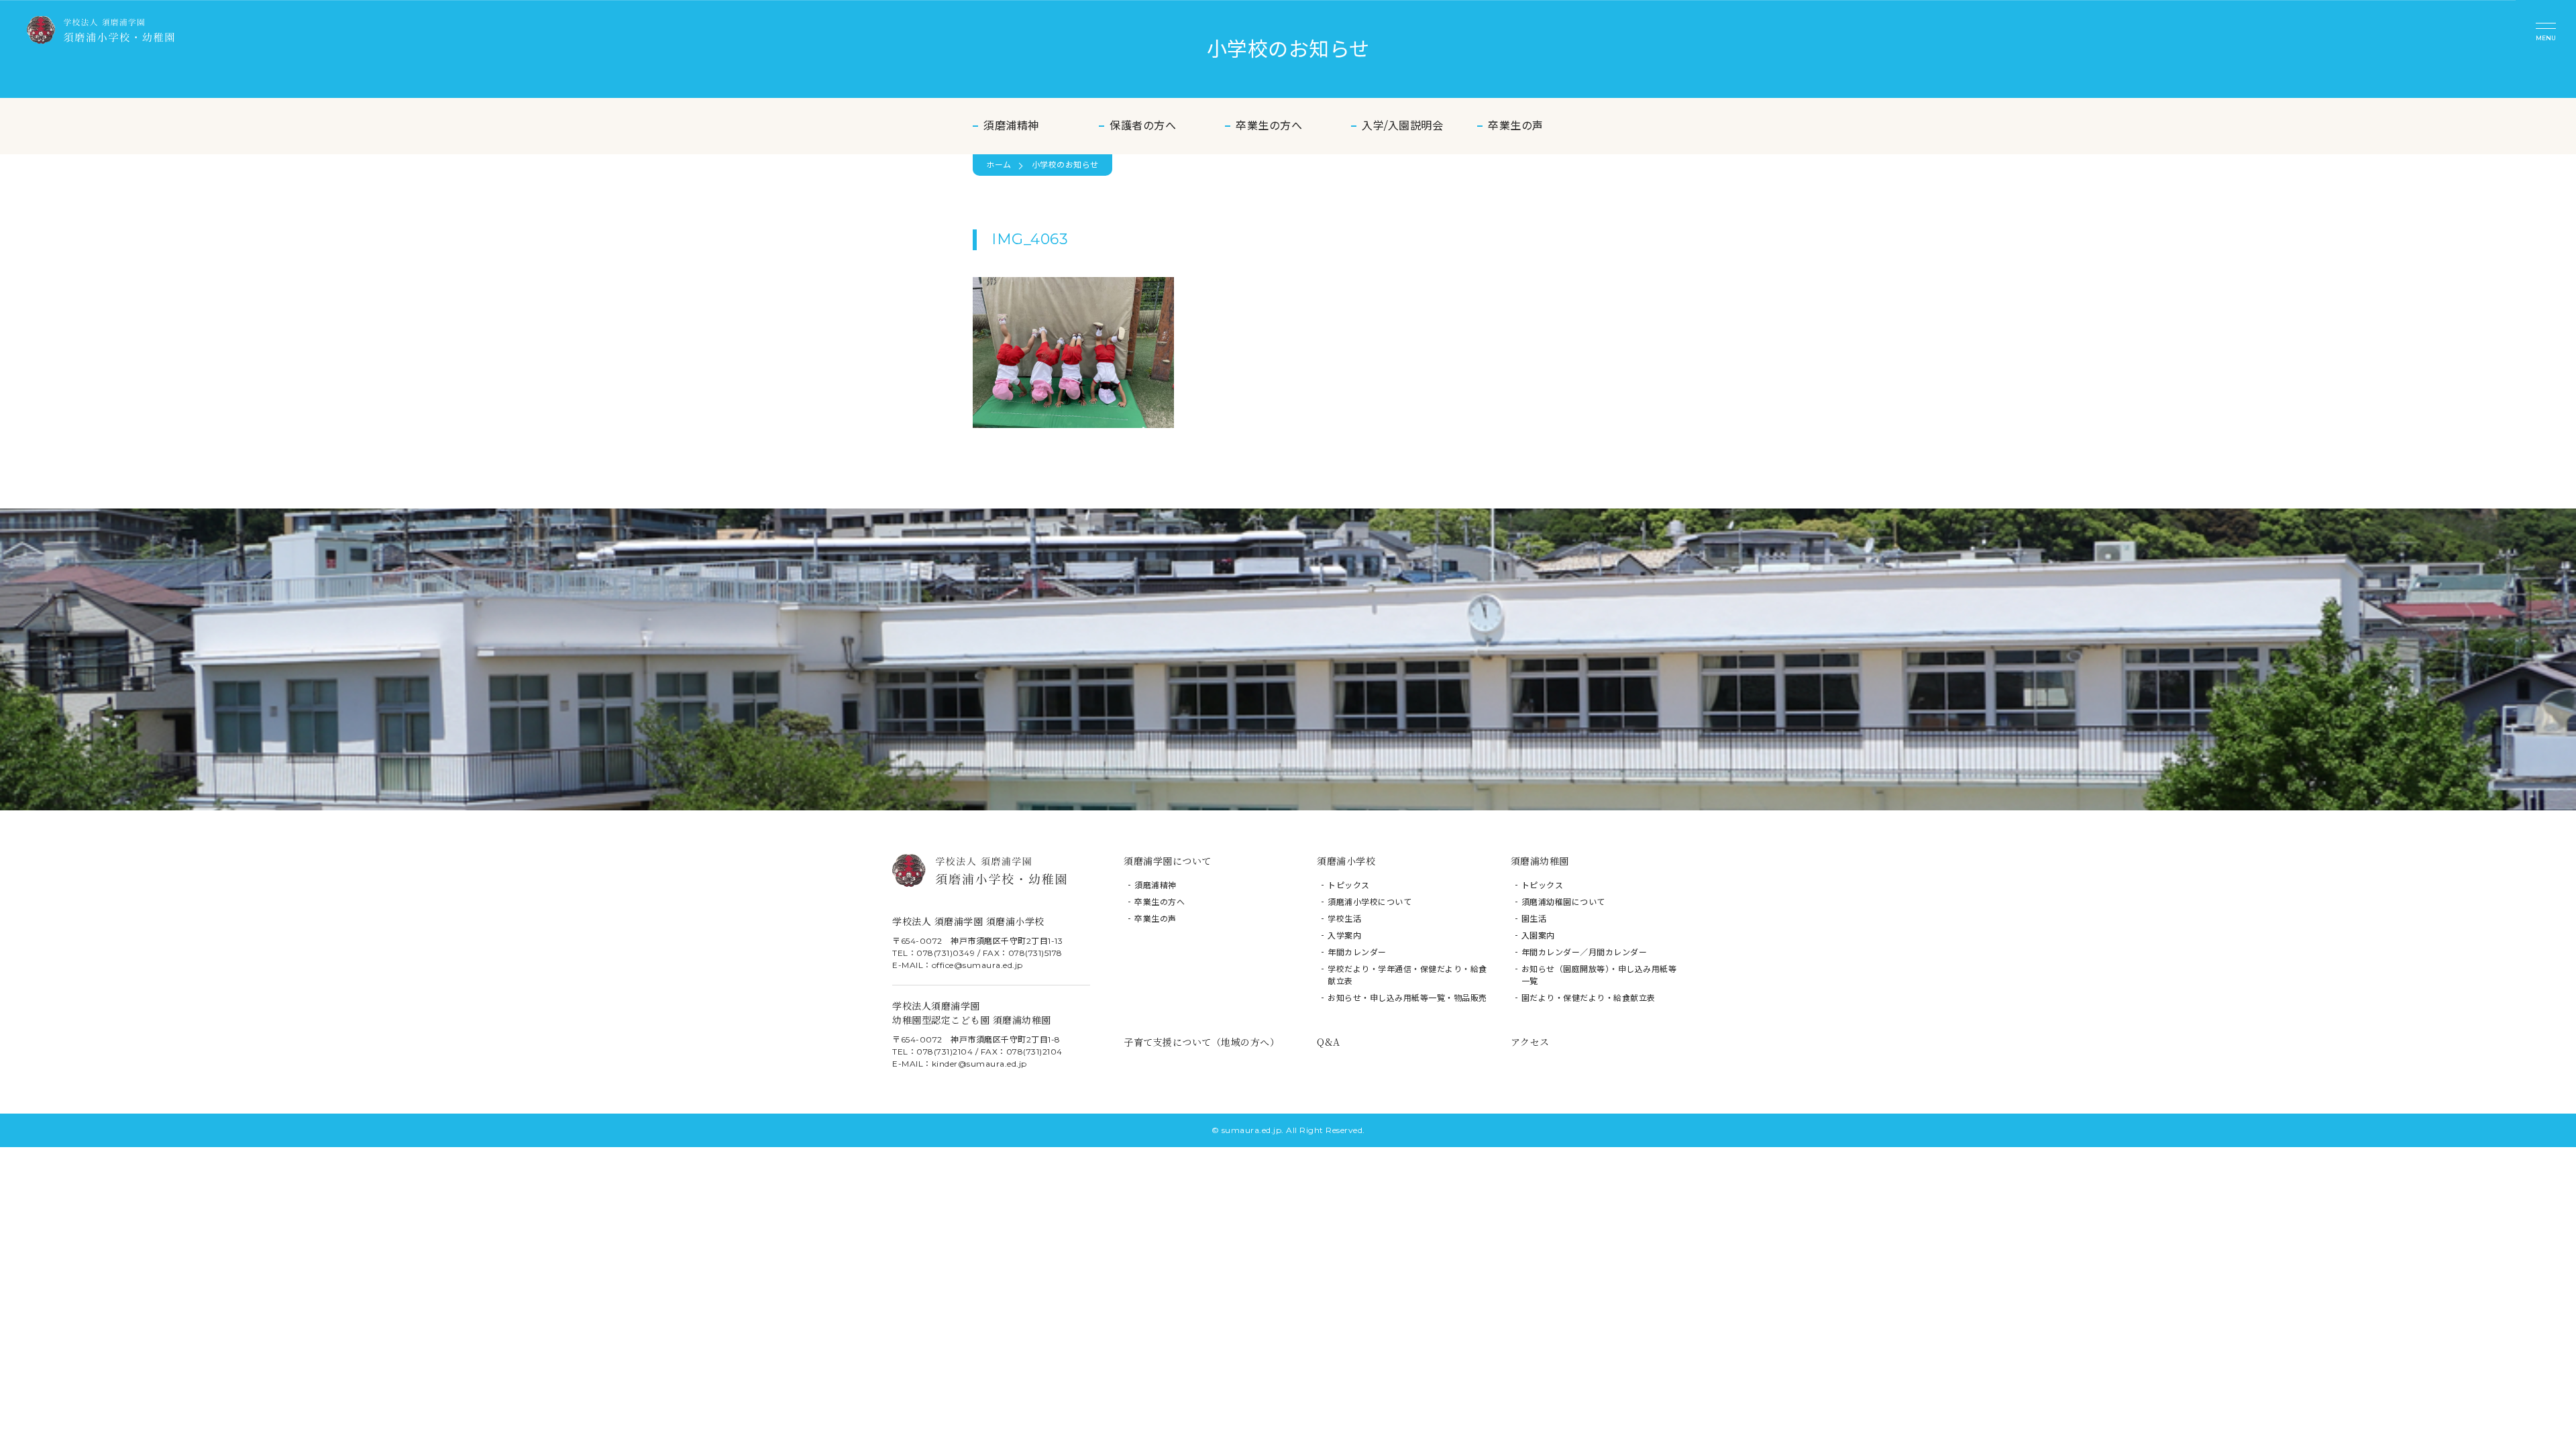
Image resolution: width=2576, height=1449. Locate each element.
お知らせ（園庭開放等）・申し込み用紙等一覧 (1599, 975)
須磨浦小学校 (1346, 861)
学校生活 (1344, 919)
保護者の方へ (1143, 126)
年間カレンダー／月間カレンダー (1585, 952)
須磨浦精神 (1011, 126)
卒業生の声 (1516, 126)
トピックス (1349, 885)
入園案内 (1538, 935)
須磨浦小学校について (1370, 902)
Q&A (1329, 1042)
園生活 (1534, 919)
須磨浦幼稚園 (1540, 861)
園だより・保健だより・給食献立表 (1589, 998)
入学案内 (1344, 935)
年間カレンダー (1357, 952)
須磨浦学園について (1168, 861)
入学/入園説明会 (1402, 126)
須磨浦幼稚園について (1563, 902)
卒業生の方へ (1269, 126)
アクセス (1530, 1042)
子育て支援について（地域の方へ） (1201, 1042)
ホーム (999, 165)
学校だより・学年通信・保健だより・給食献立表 (1407, 975)
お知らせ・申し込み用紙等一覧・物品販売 (1407, 998)
